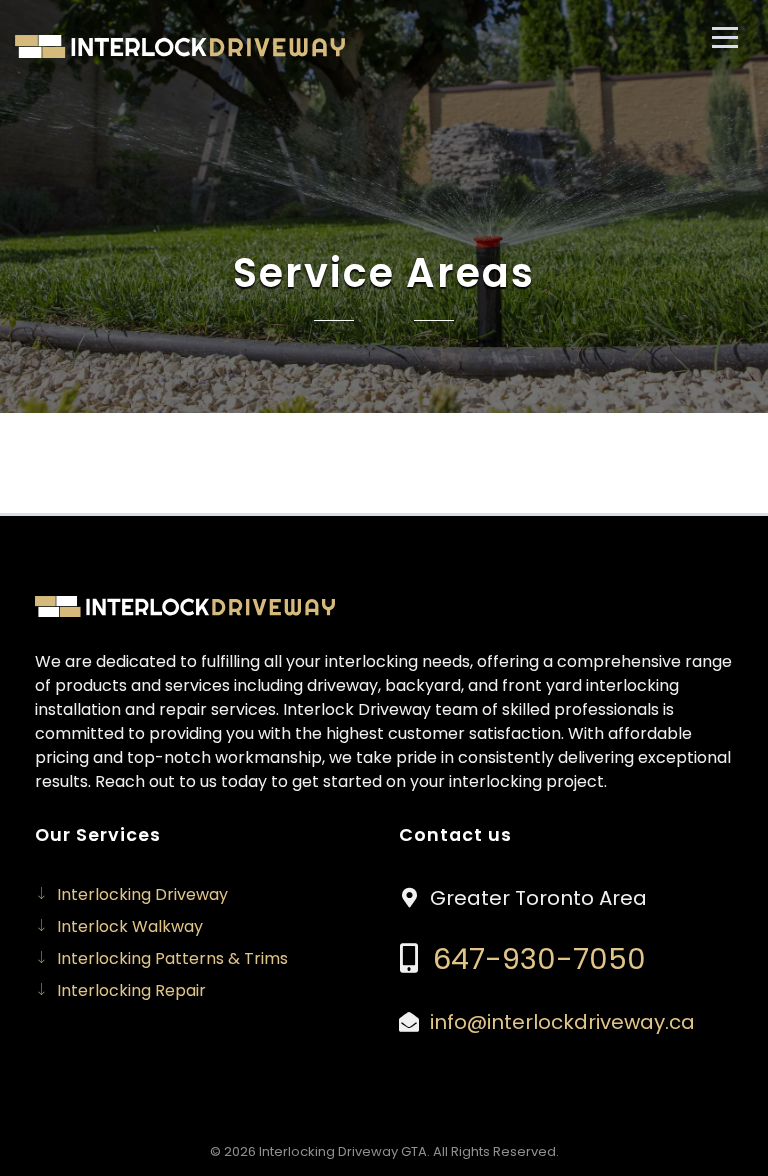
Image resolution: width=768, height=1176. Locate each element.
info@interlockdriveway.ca (562, 1022)
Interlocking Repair (131, 990)
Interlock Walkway (130, 926)
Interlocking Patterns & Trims (172, 958)
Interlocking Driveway (142, 894)
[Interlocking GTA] (180, 47)
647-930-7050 (535, 959)
